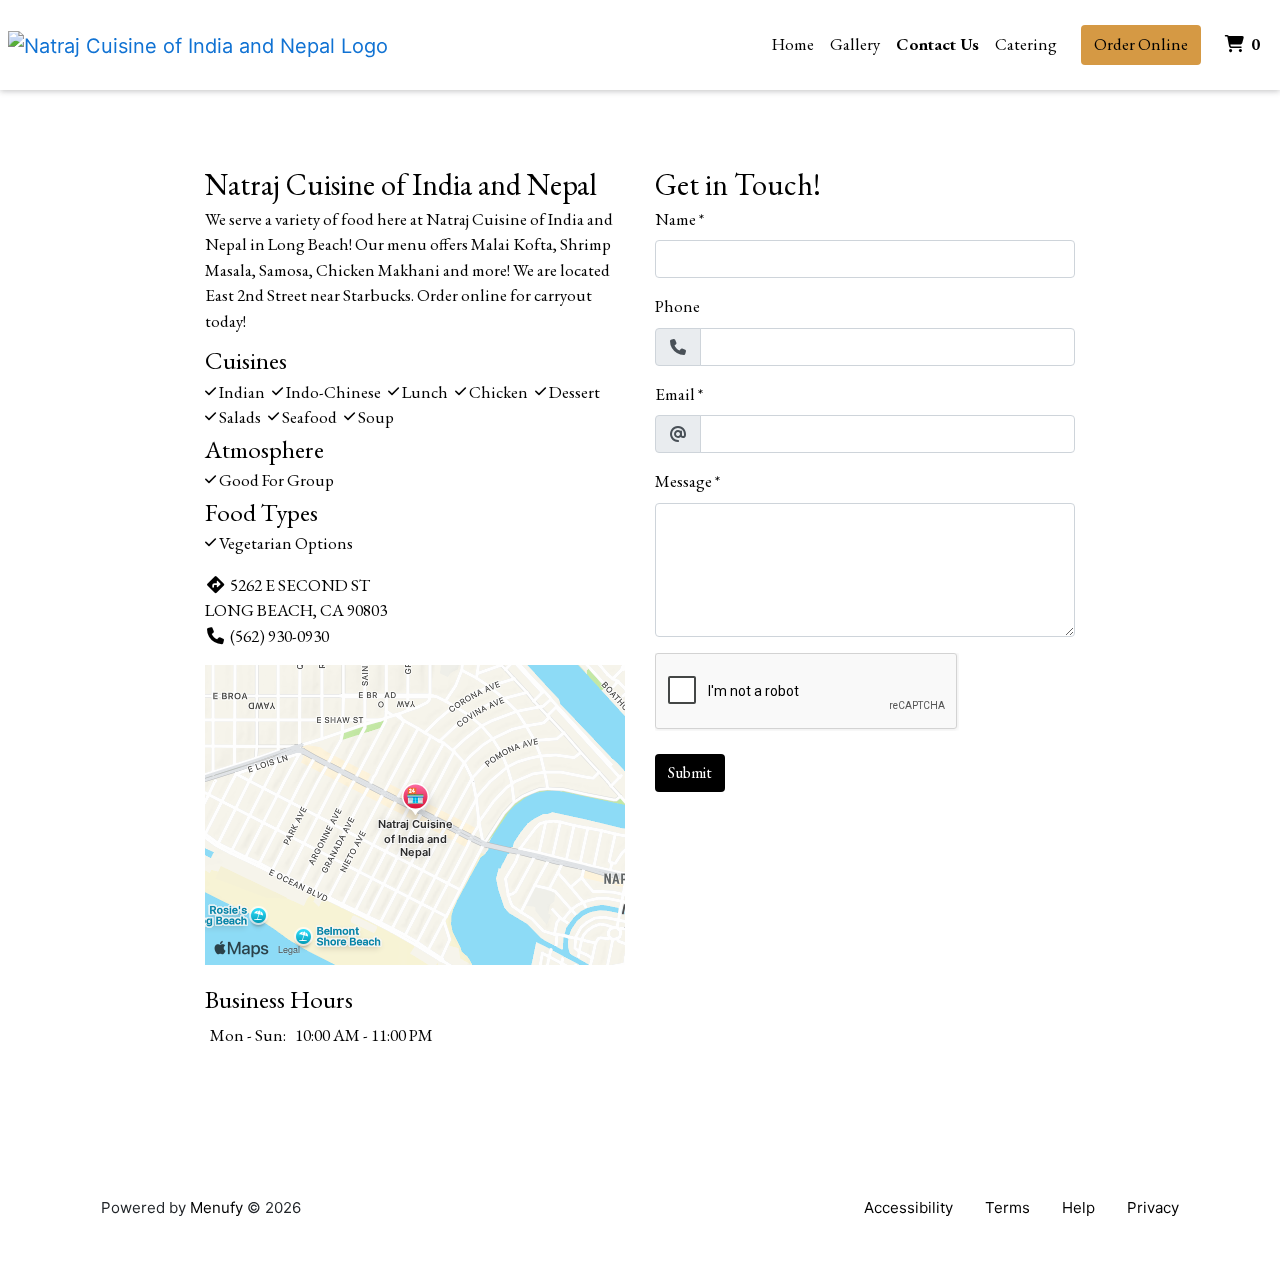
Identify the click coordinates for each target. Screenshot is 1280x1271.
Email (675, 394)
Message (683, 481)
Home (793, 44)
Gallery (855, 44)
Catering (1026, 44)
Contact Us (937, 44)
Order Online (1141, 44)
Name (675, 219)
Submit (690, 772)
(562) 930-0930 (279, 636)
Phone (677, 306)
